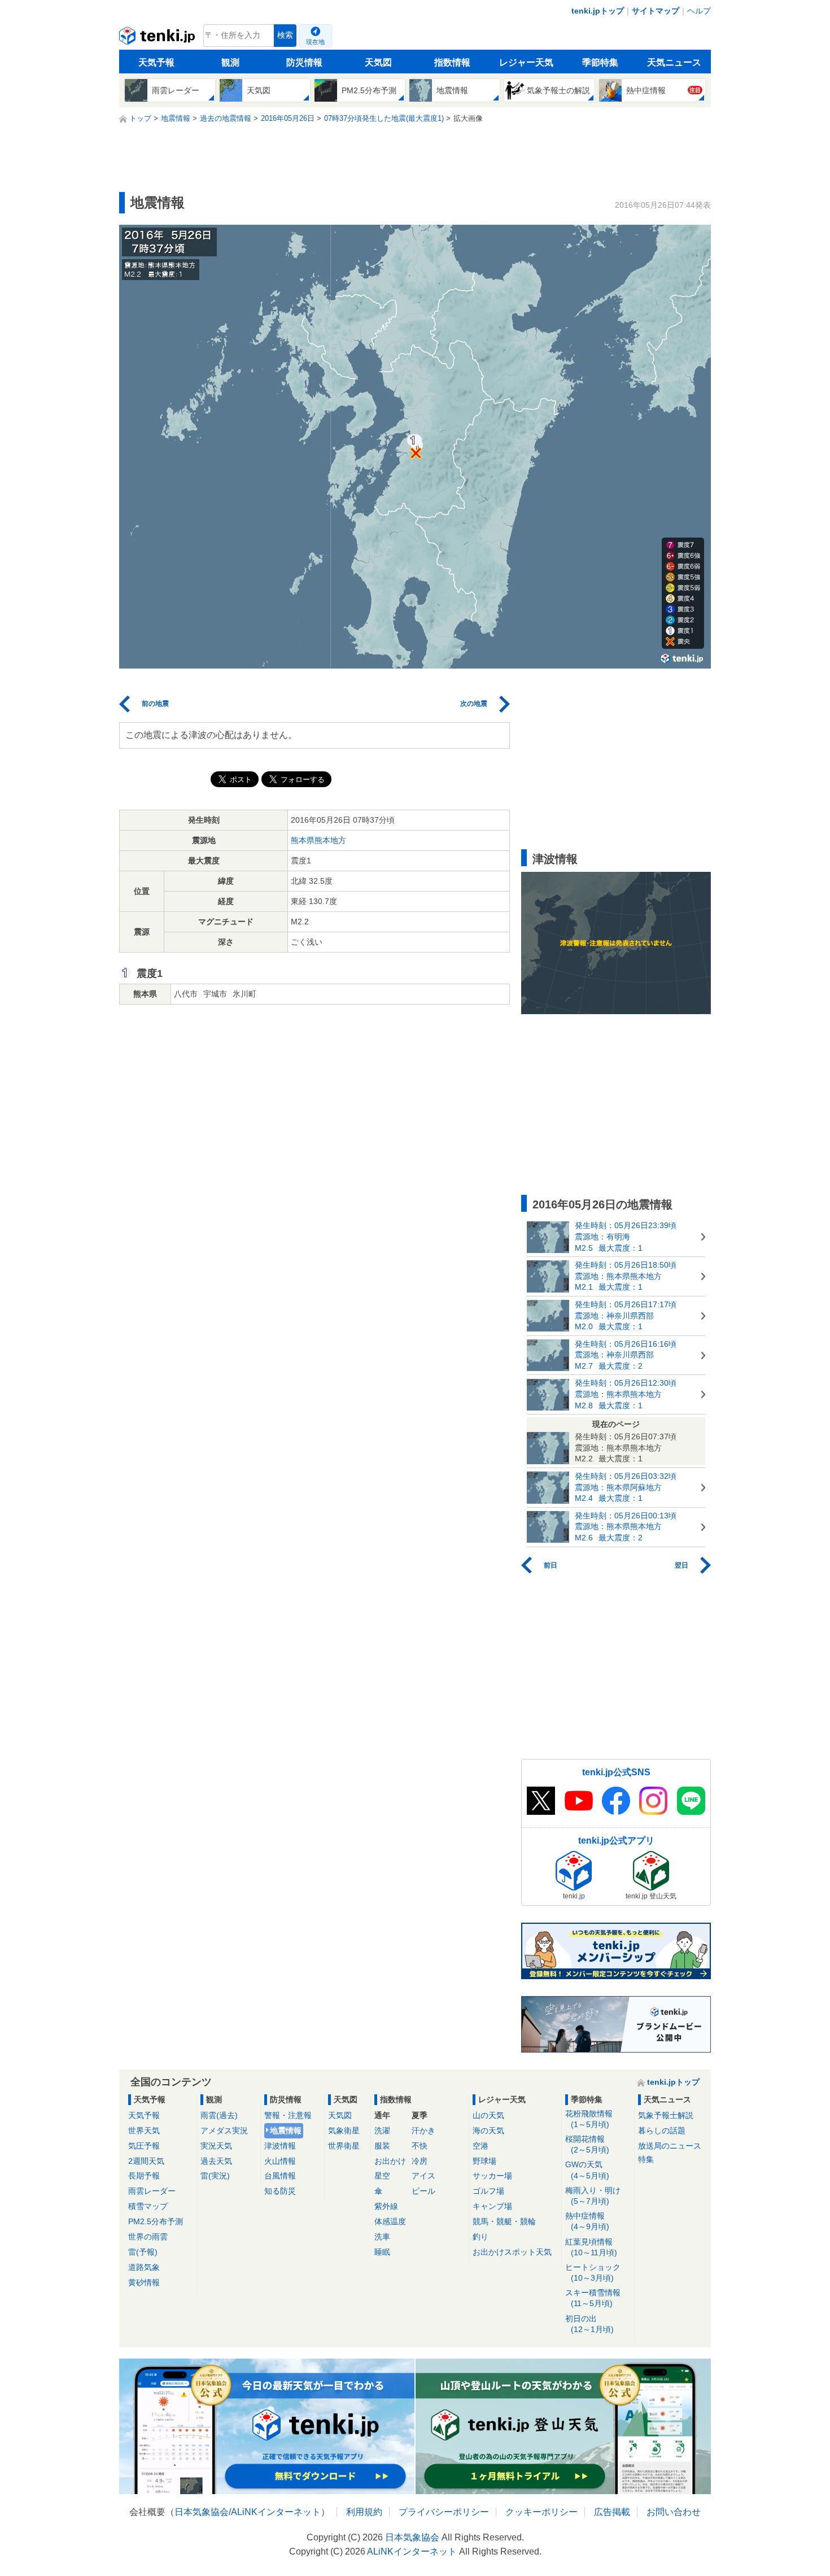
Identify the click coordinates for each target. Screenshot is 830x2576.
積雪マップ (148, 2206)
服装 (382, 2146)
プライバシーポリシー (444, 2512)
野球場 (484, 2161)
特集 (646, 2159)
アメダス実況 (224, 2130)
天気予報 (156, 62)
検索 (285, 35)
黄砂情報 (144, 2282)
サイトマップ (656, 11)
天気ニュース (674, 62)
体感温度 (390, 2221)
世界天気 (144, 2130)
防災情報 (304, 62)
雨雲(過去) (219, 2115)
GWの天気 (587, 2170)
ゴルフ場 (488, 2191)
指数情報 (452, 62)
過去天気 (216, 2161)
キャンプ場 (492, 2206)
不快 (420, 2146)
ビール (423, 2191)
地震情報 (286, 2130)
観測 (230, 62)
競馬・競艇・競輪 (504, 2221)
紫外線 (386, 2206)
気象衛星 (344, 2130)
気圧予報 (144, 2146)
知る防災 (280, 2191)
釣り (480, 2237)
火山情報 (280, 2161)
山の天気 (488, 2115)
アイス (423, 2176)
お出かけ (390, 2161)
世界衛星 (344, 2146)
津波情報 (280, 2146)
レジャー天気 (526, 62)
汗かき (423, 2130)
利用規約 (364, 2512)
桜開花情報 (587, 2144)
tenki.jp (158, 38)
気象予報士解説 (666, 2115)
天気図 (378, 62)
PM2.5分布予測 (156, 2221)
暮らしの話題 (662, 2130)
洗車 (382, 2237)
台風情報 (280, 2176)
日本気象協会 (202, 2512)
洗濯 (382, 2130)
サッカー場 (492, 2176)
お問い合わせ (674, 2512)
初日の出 (589, 2324)
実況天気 (216, 2146)
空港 (480, 2146)
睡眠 (382, 2252)
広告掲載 (612, 2512)
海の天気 (488, 2130)
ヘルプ (699, 11)
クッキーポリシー (541, 2512)
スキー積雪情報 (593, 2298)
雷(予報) (143, 2252)
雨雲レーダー (152, 2191)
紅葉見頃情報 (591, 2247)
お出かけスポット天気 (512, 2252)
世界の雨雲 (148, 2237)
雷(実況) (215, 2176)
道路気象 (144, 2267)
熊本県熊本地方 (318, 840)
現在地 (315, 42)
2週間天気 (146, 2161)
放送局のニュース (670, 2146)
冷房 (420, 2161)
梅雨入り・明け (593, 2196)
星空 (382, 2176)
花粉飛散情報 (589, 2119)
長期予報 (144, 2176)
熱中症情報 (587, 2221)
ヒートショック (593, 2272)
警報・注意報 (288, 2115)
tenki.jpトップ (598, 11)
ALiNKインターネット (276, 2512)
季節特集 (600, 62)
